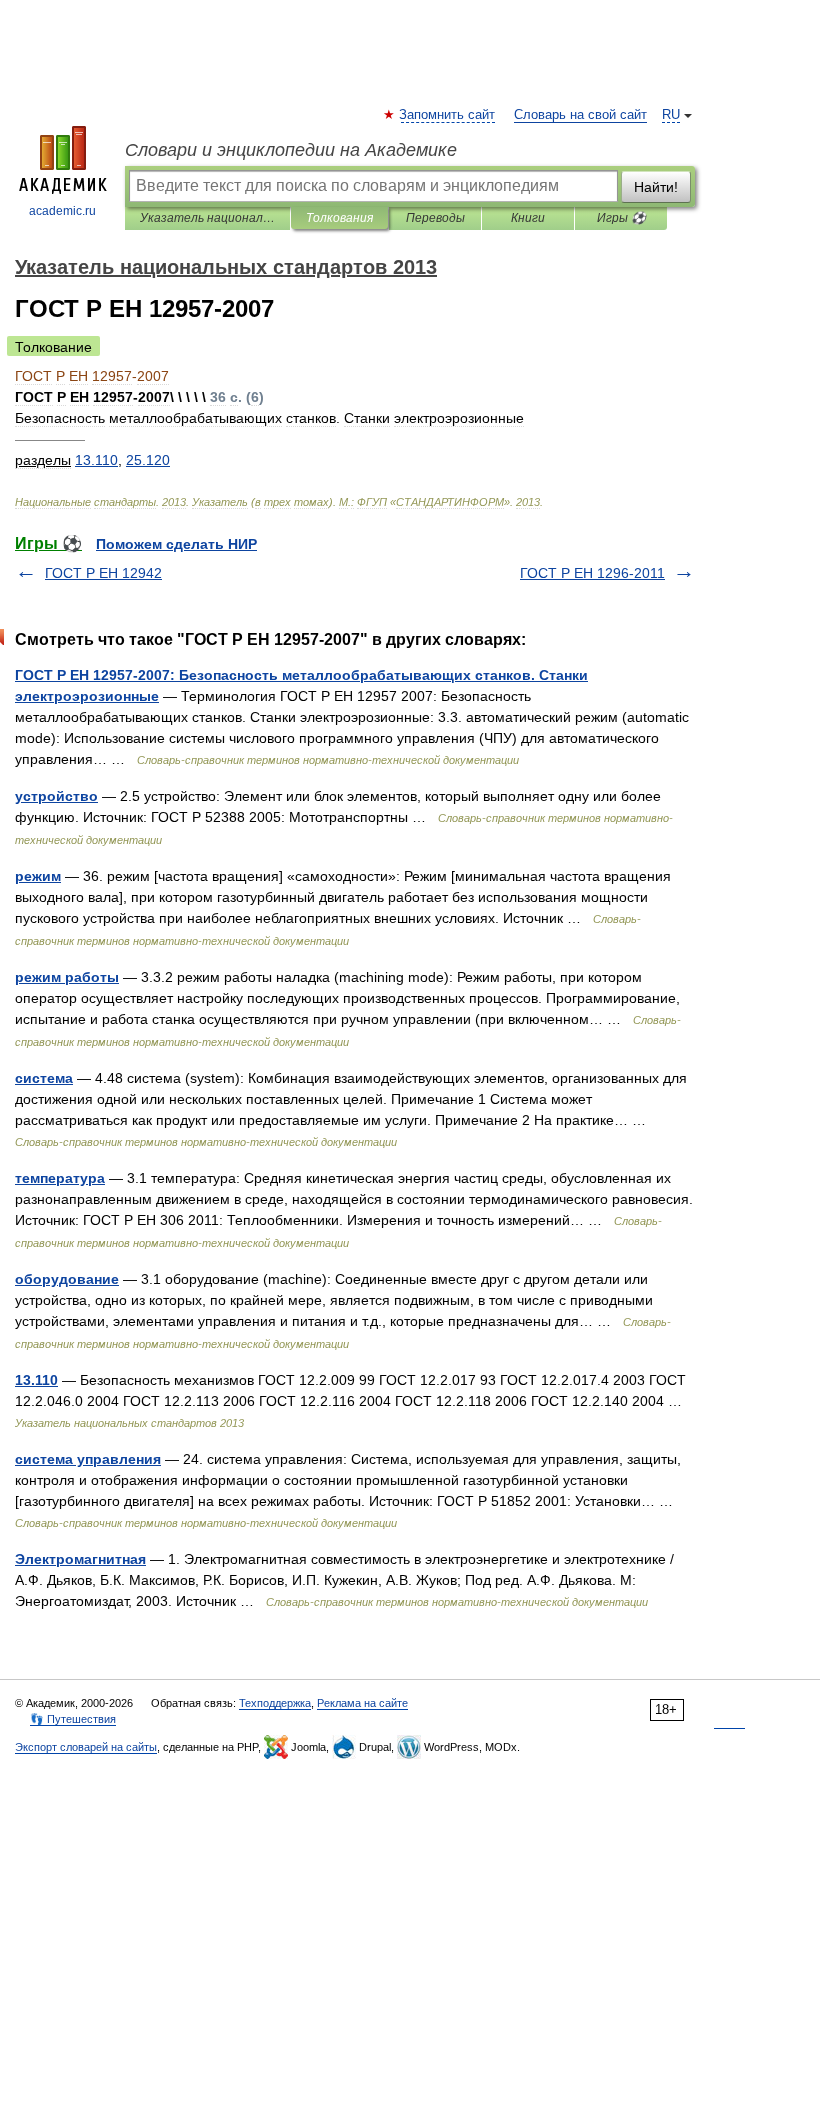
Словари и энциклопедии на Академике (291, 150)
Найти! (656, 187)
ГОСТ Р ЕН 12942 (103, 573)
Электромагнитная (80, 1559)
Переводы (435, 218)
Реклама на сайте (362, 1703)
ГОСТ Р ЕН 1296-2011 (592, 573)
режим (38, 876)
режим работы (67, 977)
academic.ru (62, 211)
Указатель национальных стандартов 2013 (207, 218)
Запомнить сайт (448, 115)
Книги (528, 218)
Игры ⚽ (621, 218)
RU (671, 115)
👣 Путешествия (73, 1719)
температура (60, 1178)
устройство (56, 796)
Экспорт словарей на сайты (86, 1747)
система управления (88, 1459)
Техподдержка (275, 1703)
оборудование (67, 1279)
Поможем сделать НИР (176, 544)
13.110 (36, 1380)
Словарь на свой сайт (580, 115)
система (44, 1078)
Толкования (339, 218)
